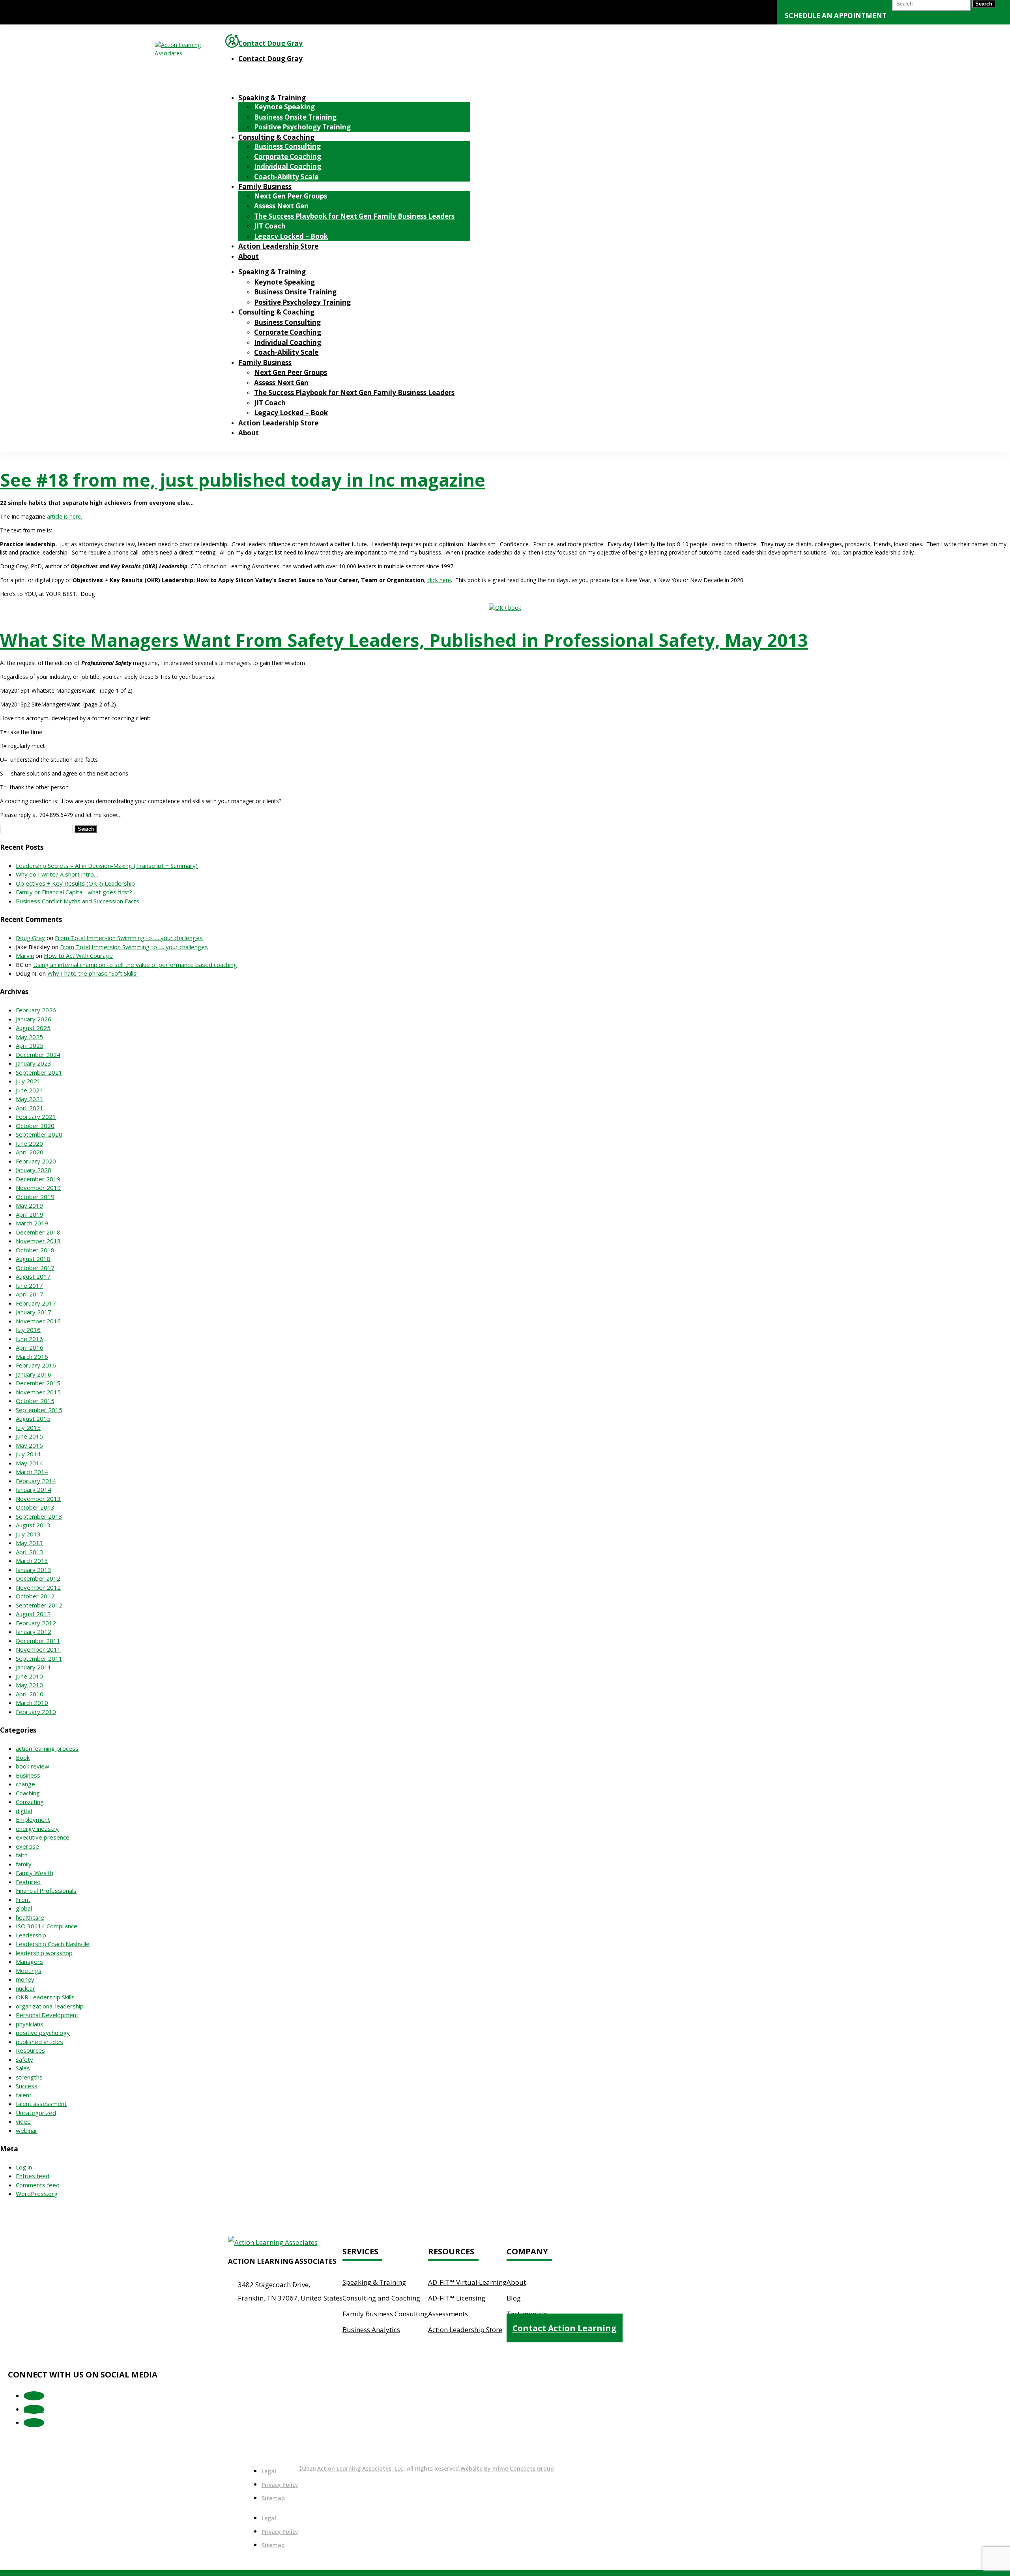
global (24, 1908)
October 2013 (35, 1507)
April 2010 (30, 1694)
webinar (27, 2130)
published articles (39, 2042)
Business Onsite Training (295, 117)
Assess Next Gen (281, 206)
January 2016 (34, 1374)
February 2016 (36, 1365)
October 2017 (35, 1268)
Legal (269, 2471)
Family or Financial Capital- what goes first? (74, 892)
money (25, 1979)
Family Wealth (35, 1873)
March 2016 (32, 1356)
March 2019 (32, 1223)
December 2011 (38, 1641)
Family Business (265, 186)
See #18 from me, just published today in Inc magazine (243, 480)
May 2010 (29, 1685)
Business (28, 1775)
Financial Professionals (46, 1890)
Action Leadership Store (278, 246)
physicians (30, 2024)
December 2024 (38, 1055)
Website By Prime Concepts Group (507, 2468)
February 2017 (36, 1303)
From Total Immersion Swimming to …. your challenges (129, 938)
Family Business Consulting (385, 2314)
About (249, 256)
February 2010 (36, 1712)
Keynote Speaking (284, 107)
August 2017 (33, 1276)
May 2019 (29, 1205)
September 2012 (39, 1605)
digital (24, 1811)
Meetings (29, 1971)
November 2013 (38, 1499)
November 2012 (38, 1587)
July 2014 (28, 1454)
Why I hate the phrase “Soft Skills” (93, 973)
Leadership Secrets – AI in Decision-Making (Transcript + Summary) (107, 866)
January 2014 (34, 1489)
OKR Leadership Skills (45, 1997)
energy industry (37, 1828)
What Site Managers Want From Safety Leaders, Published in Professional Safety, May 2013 (404, 640)
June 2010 (29, 1676)
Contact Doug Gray (270, 43)
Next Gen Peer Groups (291, 196)
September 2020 (39, 1134)
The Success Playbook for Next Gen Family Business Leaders (354, 216)
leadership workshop (44, 1953)
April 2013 (30, 1552)
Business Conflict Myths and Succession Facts (78, 901)
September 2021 (39, 1072)
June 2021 (29, 1090)
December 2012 (38, 1578)
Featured (28, 1882)
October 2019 (35, 1197)
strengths (29, 2077)
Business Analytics (371, 2330)
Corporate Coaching (288, 156)
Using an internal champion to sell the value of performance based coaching (135, 965)
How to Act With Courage (78, 955)
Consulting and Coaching (381, 2298)
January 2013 (34, 1570)
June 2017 (29, 1285)
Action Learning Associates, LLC (360, 2468)
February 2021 (36, 1117)
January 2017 (34, 1312)
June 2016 (29, 1339)
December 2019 (38, 1179)
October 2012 (35, 1596)
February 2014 (36, 1481)
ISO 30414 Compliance (47, 1926)
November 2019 (38, 1188)
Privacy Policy (280, 2485)
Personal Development (47, 2015)
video (23, 2121)
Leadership (31, 1935)
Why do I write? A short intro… (57, 874)
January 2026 (34, 1019)
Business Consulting (287, 146)
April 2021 (30, 1108)
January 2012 (34, 1632)
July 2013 (28, 1534)
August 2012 (33, 1614)
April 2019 (30, 1214)
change (25, 1784)
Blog (514, 2298)
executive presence (43, 1837)
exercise (27, 1846)
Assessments (448, 2314)
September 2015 (39, 1410)
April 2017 (30, 1294)
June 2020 (29, 1143)
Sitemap (273, 2498)
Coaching (28, 1793)
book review (33, 1766)
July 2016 (28, 1330)
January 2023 (34, 1063)
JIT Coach (270, 226)
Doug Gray (30, 938)
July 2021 (28, 1081)
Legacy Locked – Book (291, 236)
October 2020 (35, 1126)
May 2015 (29, 1445)
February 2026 (36, 1010)
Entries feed (33, 2176)
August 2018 (33, 1259)
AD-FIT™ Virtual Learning (467, 2282)
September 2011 (39, 1658)
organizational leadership (50, 2006)
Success (27, 2086)
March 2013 (32, 1561)
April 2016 (30, 1347)
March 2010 (32, 1703)
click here (439, 580)
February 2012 (36, 1623)
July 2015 (28, 1428)
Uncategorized (36, 2113)
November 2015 (38, 1392)
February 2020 (36, 1161)
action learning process (47, 1748)
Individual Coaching (288, 166)
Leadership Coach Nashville (53, 1944)
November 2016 (38, 1321)
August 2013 (33, 1525)
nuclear (25, 1988)
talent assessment (41, 2104)
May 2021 (29, 1099)
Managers (29, 1962)
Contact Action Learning (565, 2328)
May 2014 (29, 1463)
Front (23, 1900)
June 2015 (29, 1436)
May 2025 (29, 1037)
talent (24, 2095)
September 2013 (39, 1516)
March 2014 (32, 1472)
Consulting (30, 1802)
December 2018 (38, 1232)
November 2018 (38, 1241)
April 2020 (30, 1152)
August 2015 (33, 1418)
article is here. (65, 516)
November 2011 (38, 1649)
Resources (30, 2050)
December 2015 (38, 1383)
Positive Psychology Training (302, 127)
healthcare (30, 1917)
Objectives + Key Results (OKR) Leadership (75, 883)
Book (23, 1757)
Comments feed (38, 2185)
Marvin (25, 955)
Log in (24, 2167)
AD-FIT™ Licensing (457, 2298)
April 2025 (30, 1045)
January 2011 (34, 1667)
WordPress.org (37, 2194)
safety (24, 2059)
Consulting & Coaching (276, 137)
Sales (23, 2068)
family (24, 1864)
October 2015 (35, 1401)
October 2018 (35, 1250)
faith (22, 1855)
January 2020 (34, 1170)
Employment (33, 1819)
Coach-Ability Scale (286, 177)
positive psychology (43, 2033)
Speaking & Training (272, 98)
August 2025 (33, 1028)
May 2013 (29, 1543)
